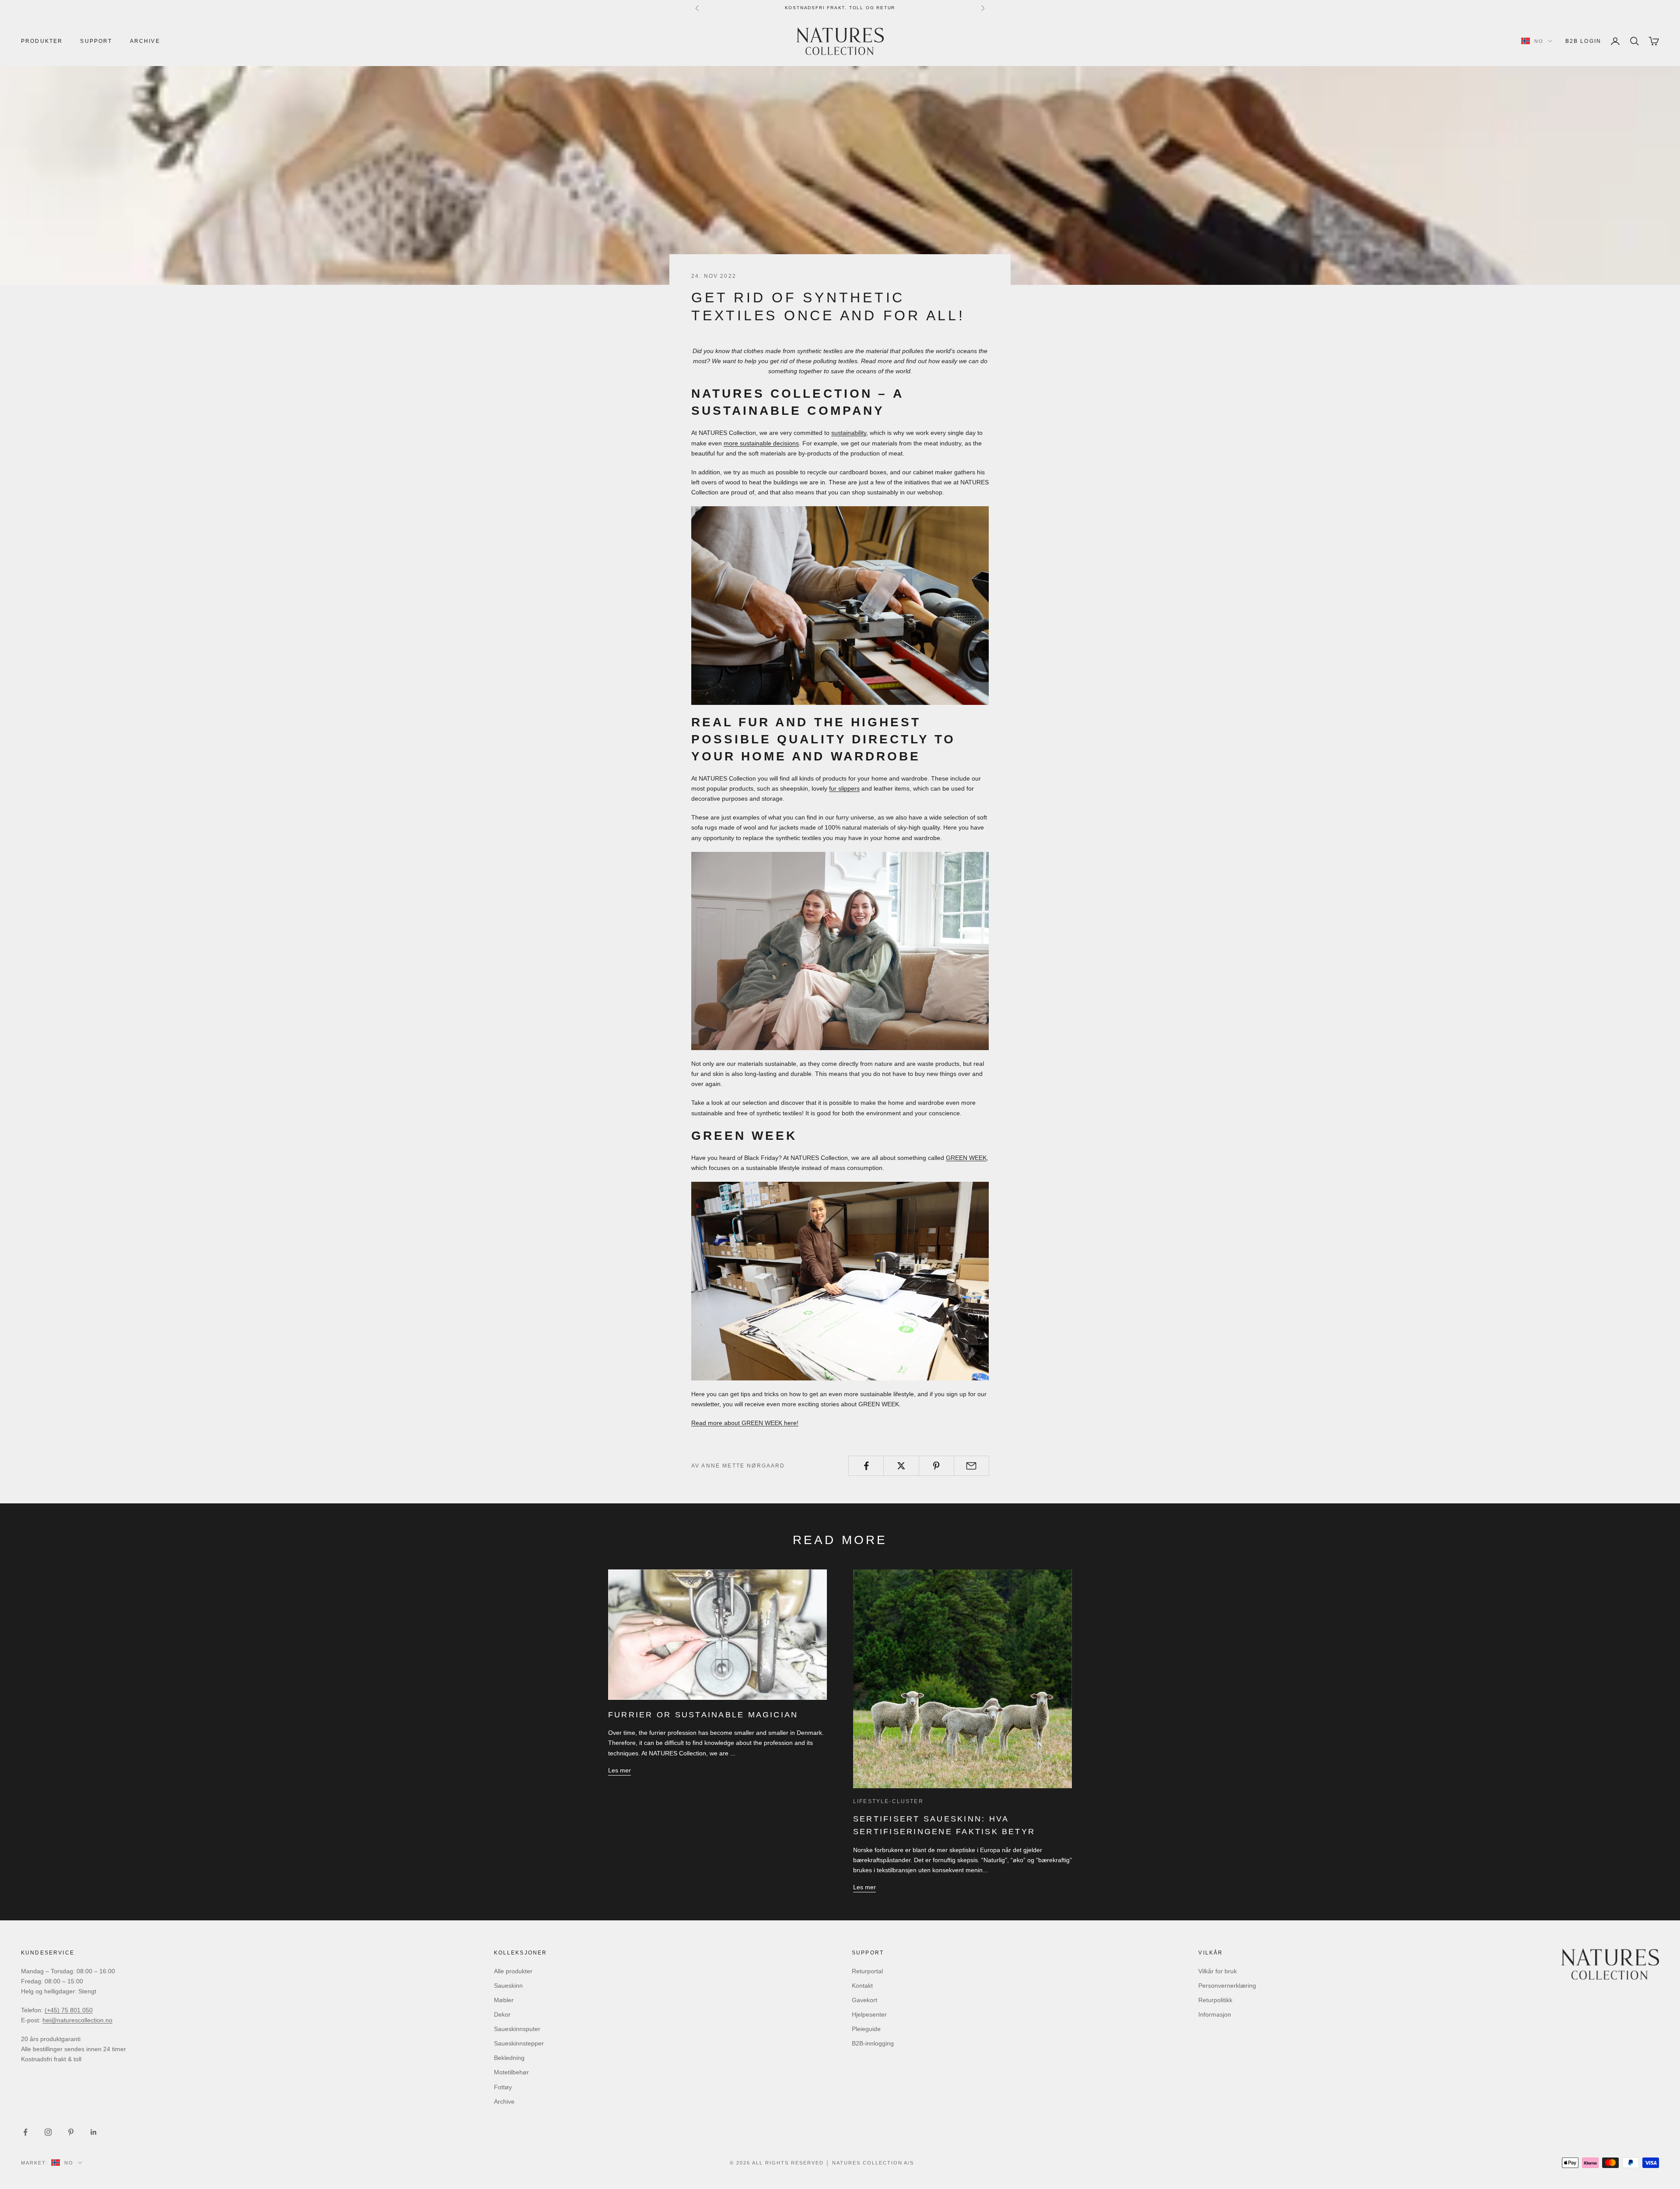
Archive (145, 41)
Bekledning (509, 2058)
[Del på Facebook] (866, 1466)
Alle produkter (513, 1971)
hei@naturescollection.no (77, 2020)
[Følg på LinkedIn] (94, 2132)
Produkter (42, 41)
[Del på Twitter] (901, 1466)
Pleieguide (866, 2029)
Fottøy (503, 2087)
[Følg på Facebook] (25, 2132)
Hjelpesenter (869, 2014)
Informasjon (1215, 2014)
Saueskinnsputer (517, 2029)
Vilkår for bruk (1218, 1971)
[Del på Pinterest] (936, 1466)
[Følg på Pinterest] (71, 2132)
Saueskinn (508, 1986)
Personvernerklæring (1227, 1986)
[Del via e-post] (971, 1466)
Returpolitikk (1215, 2000)
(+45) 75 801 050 (69, 2010)
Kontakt (862, 1986)
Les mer (619, 1770)
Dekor (502, 2014)
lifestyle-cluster (888, 1801)
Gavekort (864, 2000)
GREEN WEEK (966, 1158)
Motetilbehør (511, 2072)
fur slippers (844, 788)
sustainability (849, 433)
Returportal (867, 1971)
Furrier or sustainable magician (703, 1715)
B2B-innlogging (873, 2043)
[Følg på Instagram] (48, 2132)
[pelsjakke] (840, 951)
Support (96, 41)
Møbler (504, 2000)
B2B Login (1583, 41)
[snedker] (840, 606)
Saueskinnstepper (519, 2043)
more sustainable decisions (761, 443)
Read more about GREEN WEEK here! (745, 1423)
